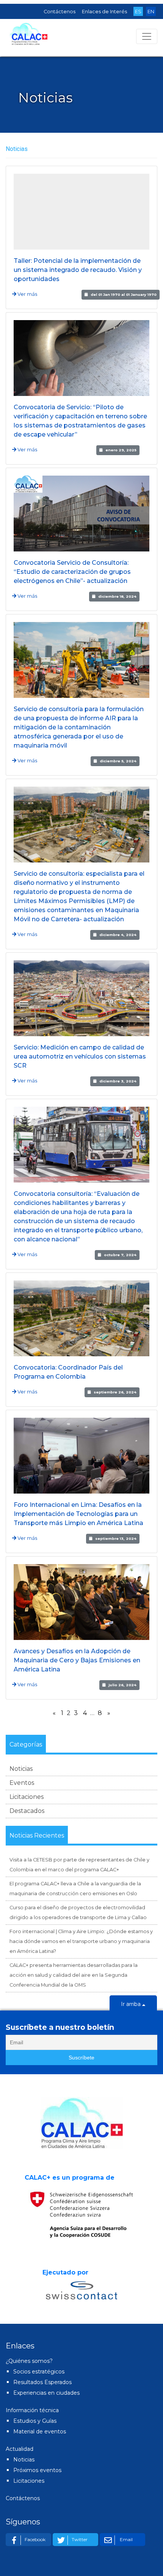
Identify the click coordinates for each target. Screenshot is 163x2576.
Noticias (21, 1769)
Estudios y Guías (35, 2421)
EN (151, 12)
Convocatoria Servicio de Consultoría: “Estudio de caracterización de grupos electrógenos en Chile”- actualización (72, 572)
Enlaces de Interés (104, 12)
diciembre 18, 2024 (117, 596)
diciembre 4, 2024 (118, 935)
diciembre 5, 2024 (118, 761)
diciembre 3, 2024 (118, 1081)
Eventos (22, 1783)
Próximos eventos (37, 2470)
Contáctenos (60, 12)
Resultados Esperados (42, 2382)
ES (138, 12)
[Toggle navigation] (147, 36)
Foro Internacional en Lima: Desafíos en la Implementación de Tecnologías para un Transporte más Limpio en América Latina (78, 1514)
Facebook (35, 2539)
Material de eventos (40, 2431)
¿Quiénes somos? (29, 2361)
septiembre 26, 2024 (115, 1392)
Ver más (27, 294)
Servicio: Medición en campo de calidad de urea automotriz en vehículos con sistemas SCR (80, 1056)
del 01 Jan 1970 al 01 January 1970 (124, 295)
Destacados (27, 1811)
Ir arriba (132, 2004)
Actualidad (20, 2449)
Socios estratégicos (39, 2372)
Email (126, 2539)
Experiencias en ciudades (46, 2393)
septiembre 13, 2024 (116, 1539)
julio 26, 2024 (122, 1685)
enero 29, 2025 (121, 450)
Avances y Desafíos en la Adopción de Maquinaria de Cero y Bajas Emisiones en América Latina (77, 1660)
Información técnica (32, 2410)
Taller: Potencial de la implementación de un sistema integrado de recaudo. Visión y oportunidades (78, 270)
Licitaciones (27, 1797)
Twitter (80, 2539)
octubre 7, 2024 (120, 1255)
